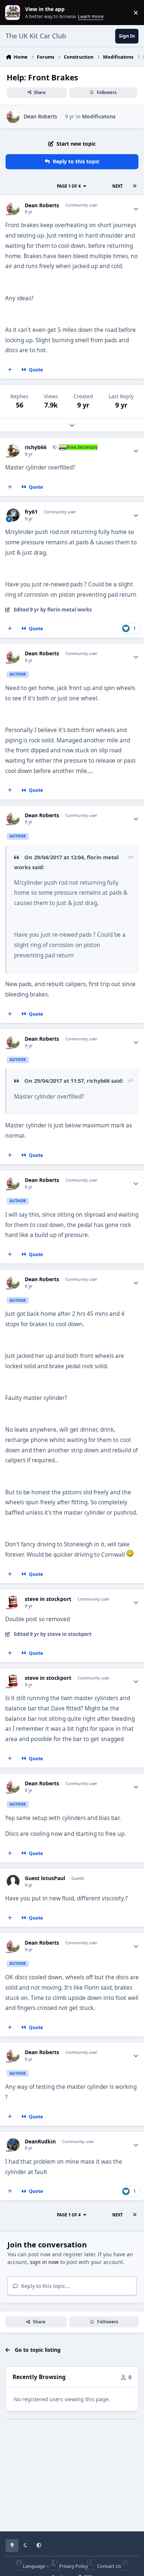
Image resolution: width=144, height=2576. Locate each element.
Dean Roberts (40, 116)
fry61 (31, 512)
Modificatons (99, 116)
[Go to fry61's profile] (13, 515)
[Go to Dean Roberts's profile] (13, 117)
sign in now (44, 2262)
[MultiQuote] (10, 370)
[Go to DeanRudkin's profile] (13, 2145)
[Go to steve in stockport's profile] (13, 1602)
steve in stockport (48, 1599)
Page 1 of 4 (69, 186)
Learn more (14, 13)
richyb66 (36, 447)
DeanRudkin (40, 2142)
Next (117, 186)
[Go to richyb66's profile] (13, 450)
